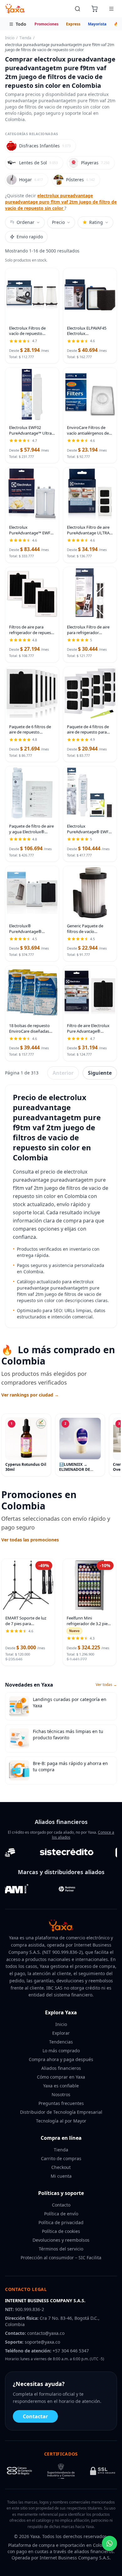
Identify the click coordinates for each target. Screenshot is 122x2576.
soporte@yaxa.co (42, 2342)
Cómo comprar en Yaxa (61, 2077)
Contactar (35, 2416)
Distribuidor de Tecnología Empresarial (61, 2112)
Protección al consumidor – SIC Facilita (61, 2258)
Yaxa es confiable (61, 2086)
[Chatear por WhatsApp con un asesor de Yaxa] (109, 2543)
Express (73, 24)
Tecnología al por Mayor (61, 2121)
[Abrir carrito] (94, 9)
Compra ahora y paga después (61, 2059)
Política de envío (61, 2214)
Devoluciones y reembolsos (61, 2240)
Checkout (61, 2167)
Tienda (25, 38)
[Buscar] (78, 9)
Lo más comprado (61, 2051)
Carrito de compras (61, 2158)
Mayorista (97, 24)
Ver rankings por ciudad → (30, 1395)
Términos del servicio (61, 2249)
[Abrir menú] (111, 9)
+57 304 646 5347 (71, 2351)
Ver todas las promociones (30, 1540)
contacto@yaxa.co (46, 2333)
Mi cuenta (61, 2176)
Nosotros (61, 2094)
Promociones (46, 24)
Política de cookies (61, 2231)
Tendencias (61, 2042)
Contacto (61, 2205)
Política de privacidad (61, 2222)
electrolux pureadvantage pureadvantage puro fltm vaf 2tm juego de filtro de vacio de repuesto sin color (61, 202)
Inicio (10, 38)
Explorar (61, 2033)
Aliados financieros (61, 2068)
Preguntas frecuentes (61, 2103)
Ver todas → (106, 1685)
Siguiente (100, 1073)
